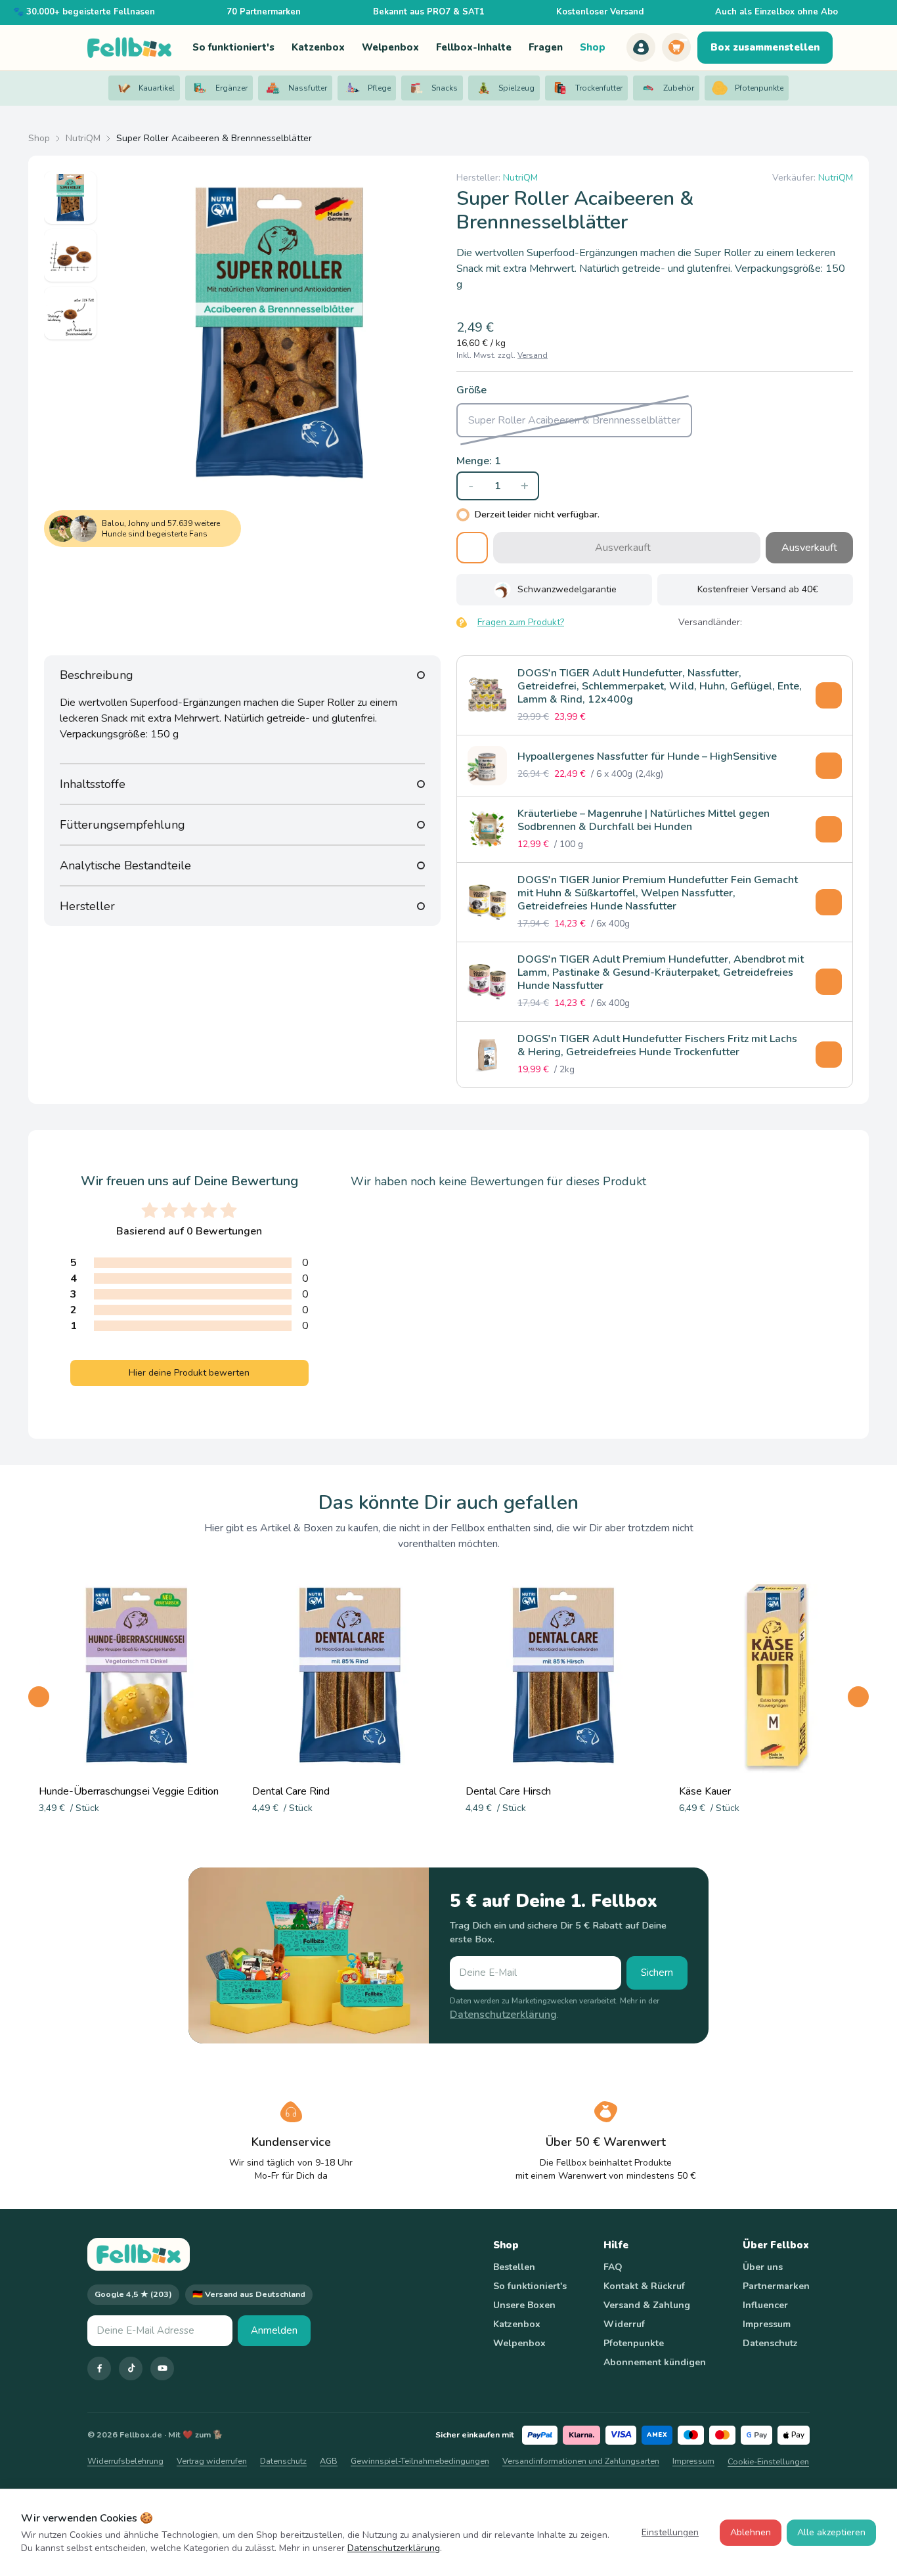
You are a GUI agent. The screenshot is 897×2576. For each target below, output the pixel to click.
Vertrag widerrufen (212, 2461)
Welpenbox (519, 2343)
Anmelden (274, 2330)
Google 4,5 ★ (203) (133, 2294)
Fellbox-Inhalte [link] (474, 47)
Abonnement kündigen (655, 2362)
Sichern (657, 1973)
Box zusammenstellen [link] (765, 47)
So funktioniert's (530, 2286)
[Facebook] (99, 2369)
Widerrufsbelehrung (125, 2461)
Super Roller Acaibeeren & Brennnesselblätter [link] (214, 138)
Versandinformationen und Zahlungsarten (581, 2461)
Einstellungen (670, 2532)
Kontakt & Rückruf (644, 2286)
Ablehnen (751, 2532)
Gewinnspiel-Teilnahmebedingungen (420, 2461)
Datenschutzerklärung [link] (503, 2015)
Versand (533, 355)
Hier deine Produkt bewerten (189, 1373)
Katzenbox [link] (318, 47)
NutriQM (83, 138)
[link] (641, 47)
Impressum (767, 2324)
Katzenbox (517, 2324)
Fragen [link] (546, 47)
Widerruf (624, 2324)
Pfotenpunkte (634, 2343)
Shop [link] (593, 47)
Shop (39, 138)
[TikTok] (131, 2369)
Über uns (763, 2267)
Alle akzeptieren (831, 2532)
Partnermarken (776, 2286)
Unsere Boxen (524, 2305)
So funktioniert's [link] (233, 47)
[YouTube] (162, 2369)
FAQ (613, 2267)
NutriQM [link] (520, 178)
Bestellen (514, 2267)
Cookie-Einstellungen (768, 2461)
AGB (329, 2461)
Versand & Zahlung (647, 2305)
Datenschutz (770, 2343)
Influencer (765, 2305)
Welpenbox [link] (390, 47)
